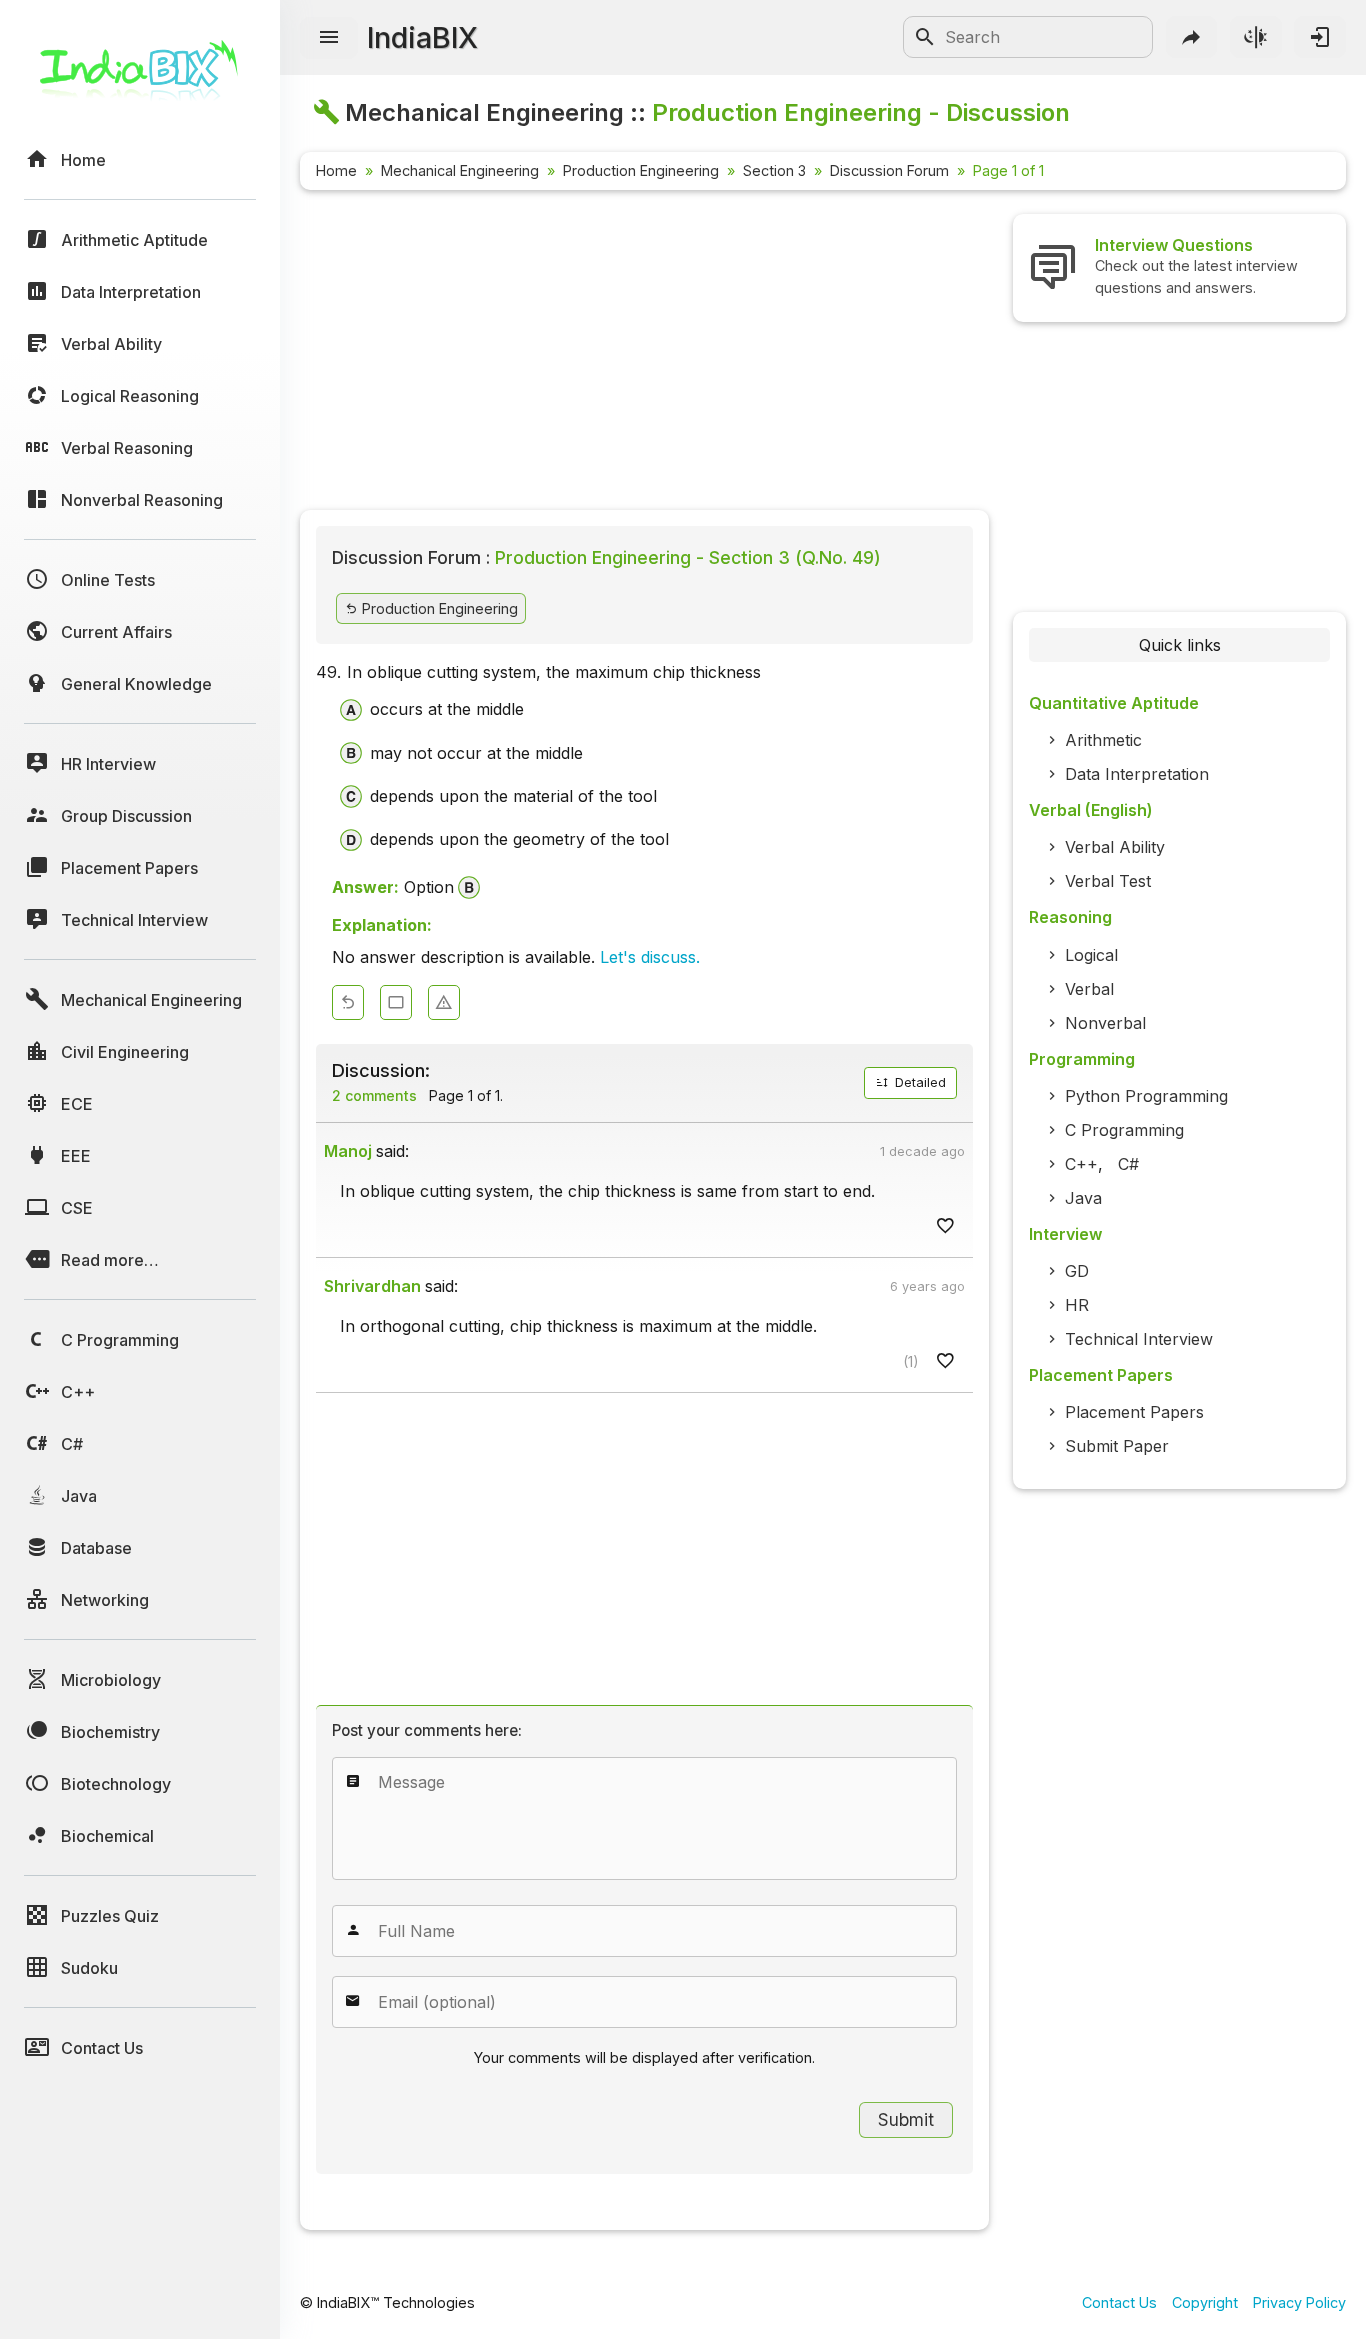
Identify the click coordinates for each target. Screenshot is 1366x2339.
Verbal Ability (1115, 847)
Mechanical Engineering (460, 170)
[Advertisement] (644, 354)
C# (1128, 1164)
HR (1077, 1305)
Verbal (1089, 989)
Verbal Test (1108, 881)
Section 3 (774, 170)
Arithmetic (1103, 740)
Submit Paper (1117, 1446)
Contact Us (1119, 2302)
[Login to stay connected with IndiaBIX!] (1320, 37)
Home (336, 170)
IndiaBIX (422, 37)
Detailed (918, 1082)
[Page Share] (1192, 37)
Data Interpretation (1137, 774)
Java (1083, 1198)
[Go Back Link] (348, 1002)
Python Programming (1146, 1096)
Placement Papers (1134, 1412)
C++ (1081, 1164)
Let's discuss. (650, 957)
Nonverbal (1105, 1023)
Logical (1091, 955)
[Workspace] (396, 1002)
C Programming (1124, 1130)
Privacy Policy (1299, 2302)
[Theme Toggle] (1256, 37)
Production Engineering (641, 170)
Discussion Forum (889, 170)
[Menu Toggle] (329, 38)
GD (1077, 1271)
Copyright (1205, 2302)
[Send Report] (444, 1002)
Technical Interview (1139, 1339)
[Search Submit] (925, 37)
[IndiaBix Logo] (140, 77)
